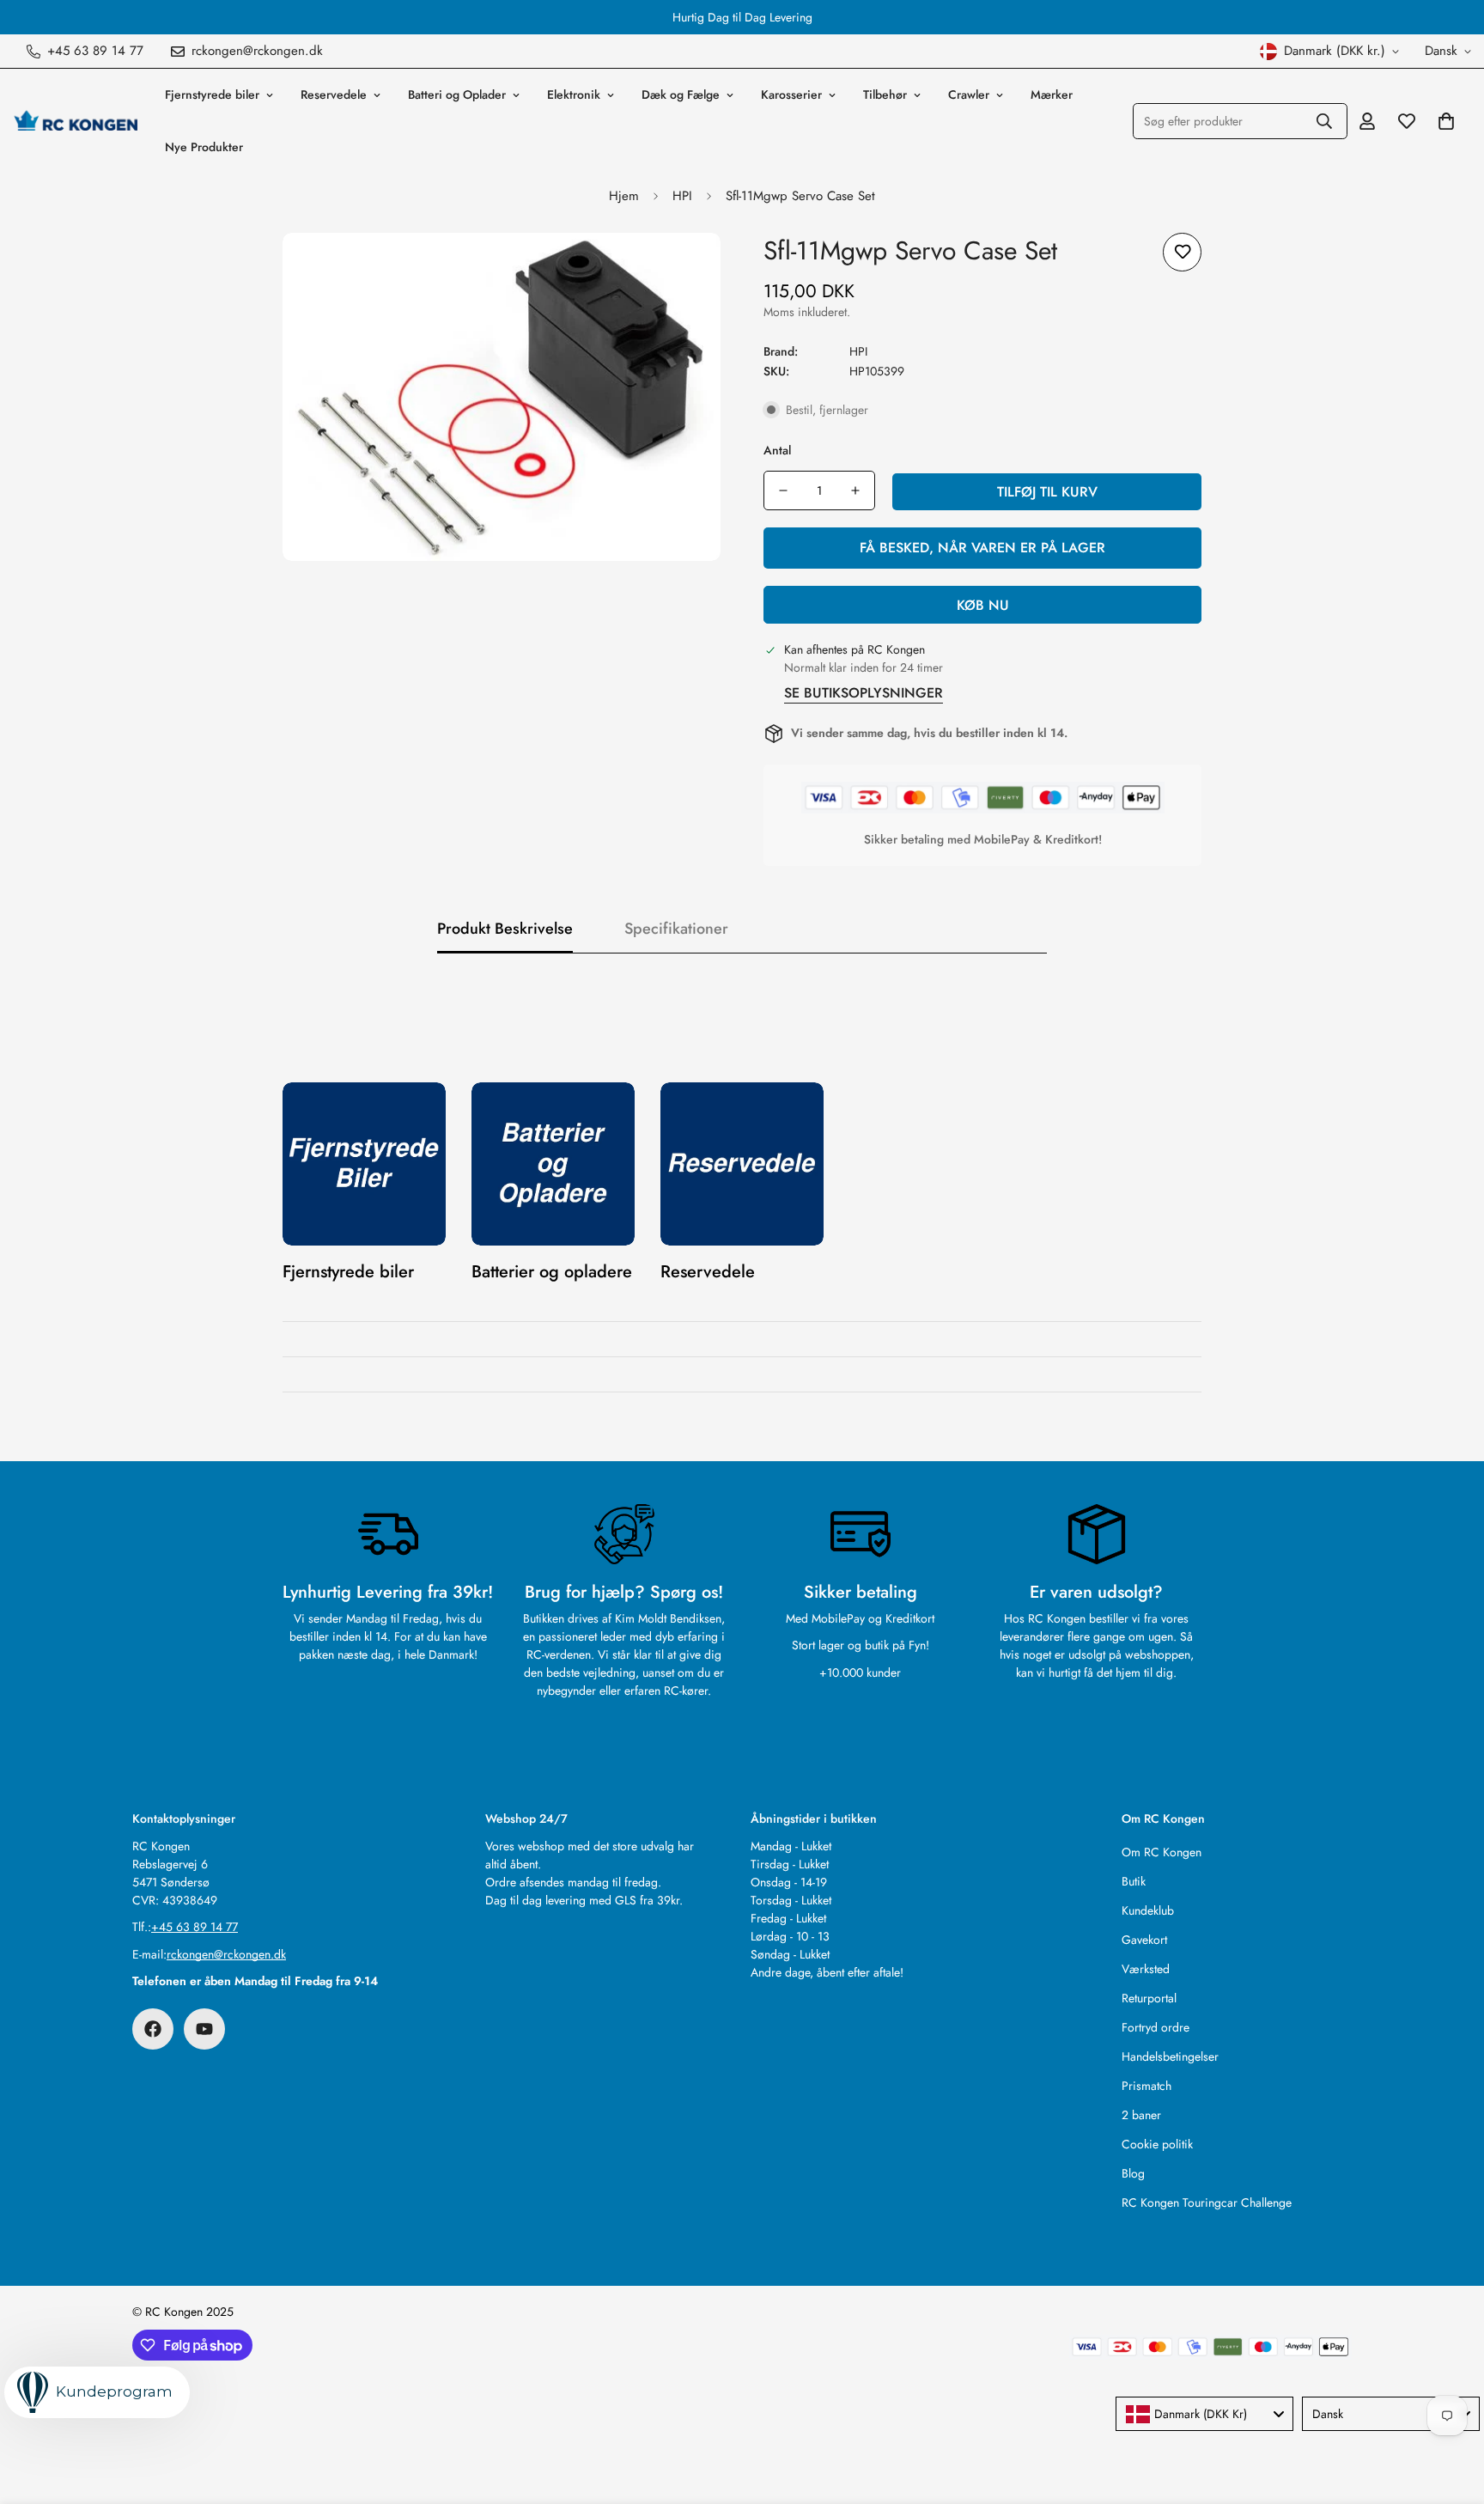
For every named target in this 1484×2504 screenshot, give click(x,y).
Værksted (1146, 1969)
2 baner (1141, 2115)
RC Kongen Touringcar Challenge (1207, 2202)
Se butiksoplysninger (864, 693)
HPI (682, 196)
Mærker (1052, 94)
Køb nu (983, 605)
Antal (777, 450)
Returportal (1149, 1998)
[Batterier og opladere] (553, 1164)
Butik (1134, 1881)
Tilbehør (885, 94)
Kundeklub (1148, 1910)
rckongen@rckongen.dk (226, 1954)
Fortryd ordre (1156, 2027)
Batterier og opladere (552, 1272)
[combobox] (1204, 2414)
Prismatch (1146, 2086)
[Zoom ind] (684, 269)
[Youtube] (204, 2029)
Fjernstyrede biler (212, 94)
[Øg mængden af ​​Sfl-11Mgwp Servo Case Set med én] (855, 490)
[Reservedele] (742, 1164)
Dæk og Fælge (681, 94)
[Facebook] (153, 2029)
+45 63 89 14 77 (195, 1927)
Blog (1133, 2173)
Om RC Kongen (1162, 1852)
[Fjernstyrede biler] (364, 1164)
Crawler (969, 94)
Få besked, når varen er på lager (982, 548)
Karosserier (791, 94)
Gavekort (1144, 1940)
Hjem (624, 196)
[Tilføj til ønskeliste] (1182, 252)
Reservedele (334, 94)
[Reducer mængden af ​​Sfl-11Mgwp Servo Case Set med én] (783, 490)
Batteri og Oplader (457, 94)
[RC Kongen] (75, 121)
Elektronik (574, 94)
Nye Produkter (204, 147)
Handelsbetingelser (1170, 2056)
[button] (1446, 121)
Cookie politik (1157, 2144)
